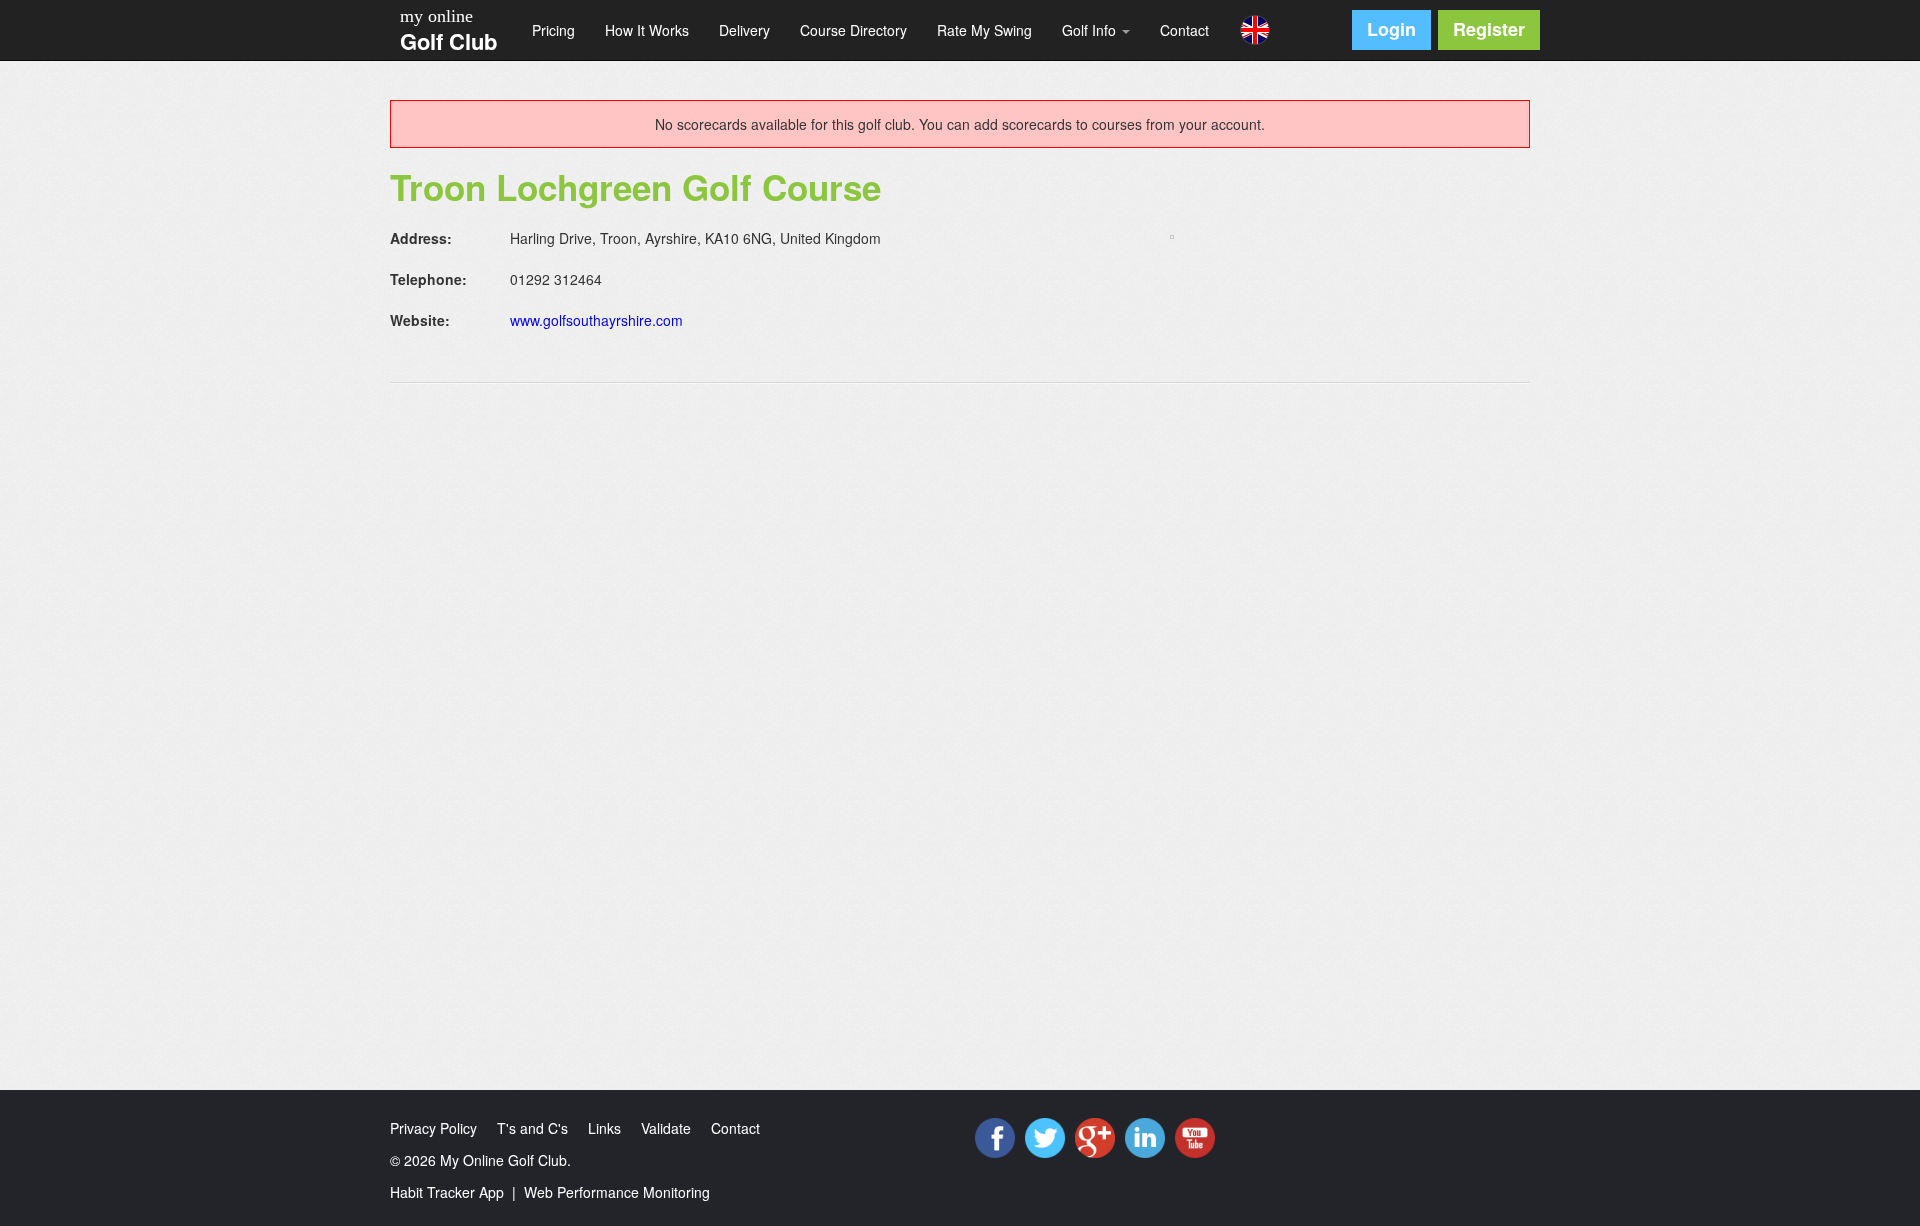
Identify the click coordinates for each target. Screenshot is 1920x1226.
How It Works (647, 30)
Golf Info (1091, 30)
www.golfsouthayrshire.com (596, 320)
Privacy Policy (433, 1128)
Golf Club (448, 41)
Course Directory (853, 30)
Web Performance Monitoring (617, 1192)
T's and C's (532, 1128)
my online (436, 16)
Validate (666, 1128)
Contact (1184, 30)
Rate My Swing (984, 30)
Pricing (553, 30)
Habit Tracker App (447, 1192)
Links (604, 1128)
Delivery (744, 30)
